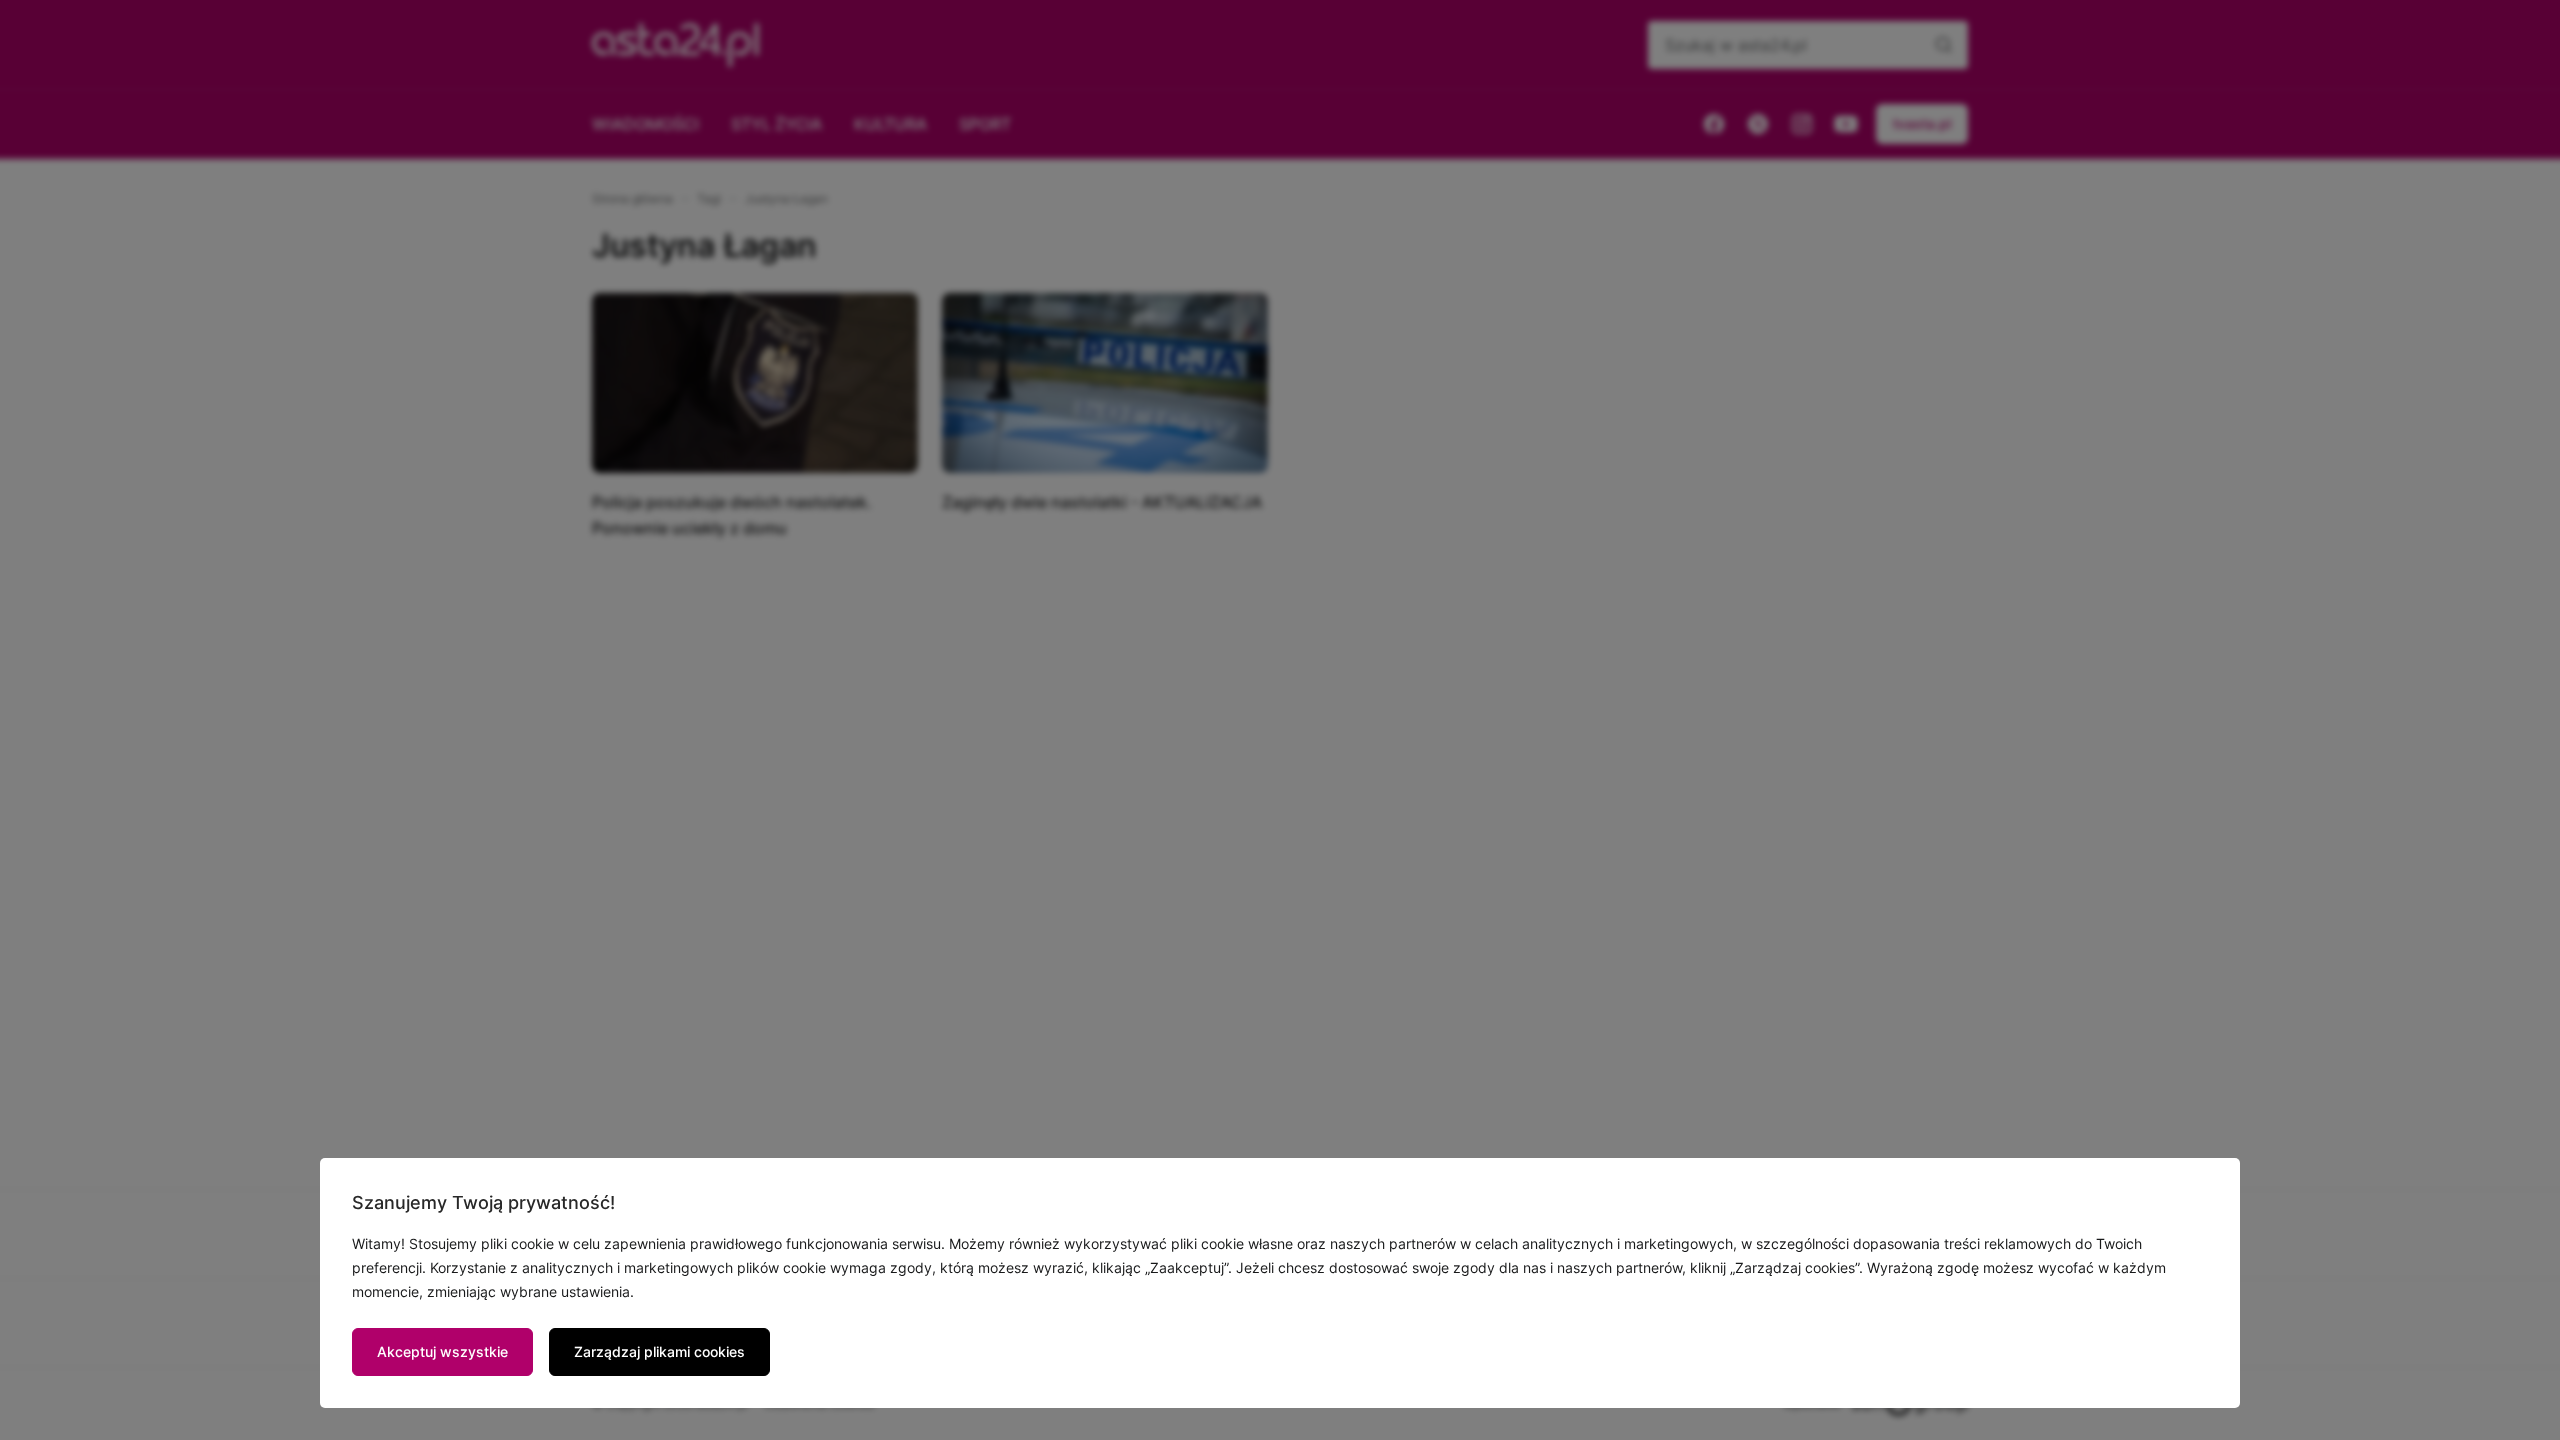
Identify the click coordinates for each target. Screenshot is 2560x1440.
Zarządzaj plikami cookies (659, 1351)
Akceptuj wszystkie (442, 1351)
